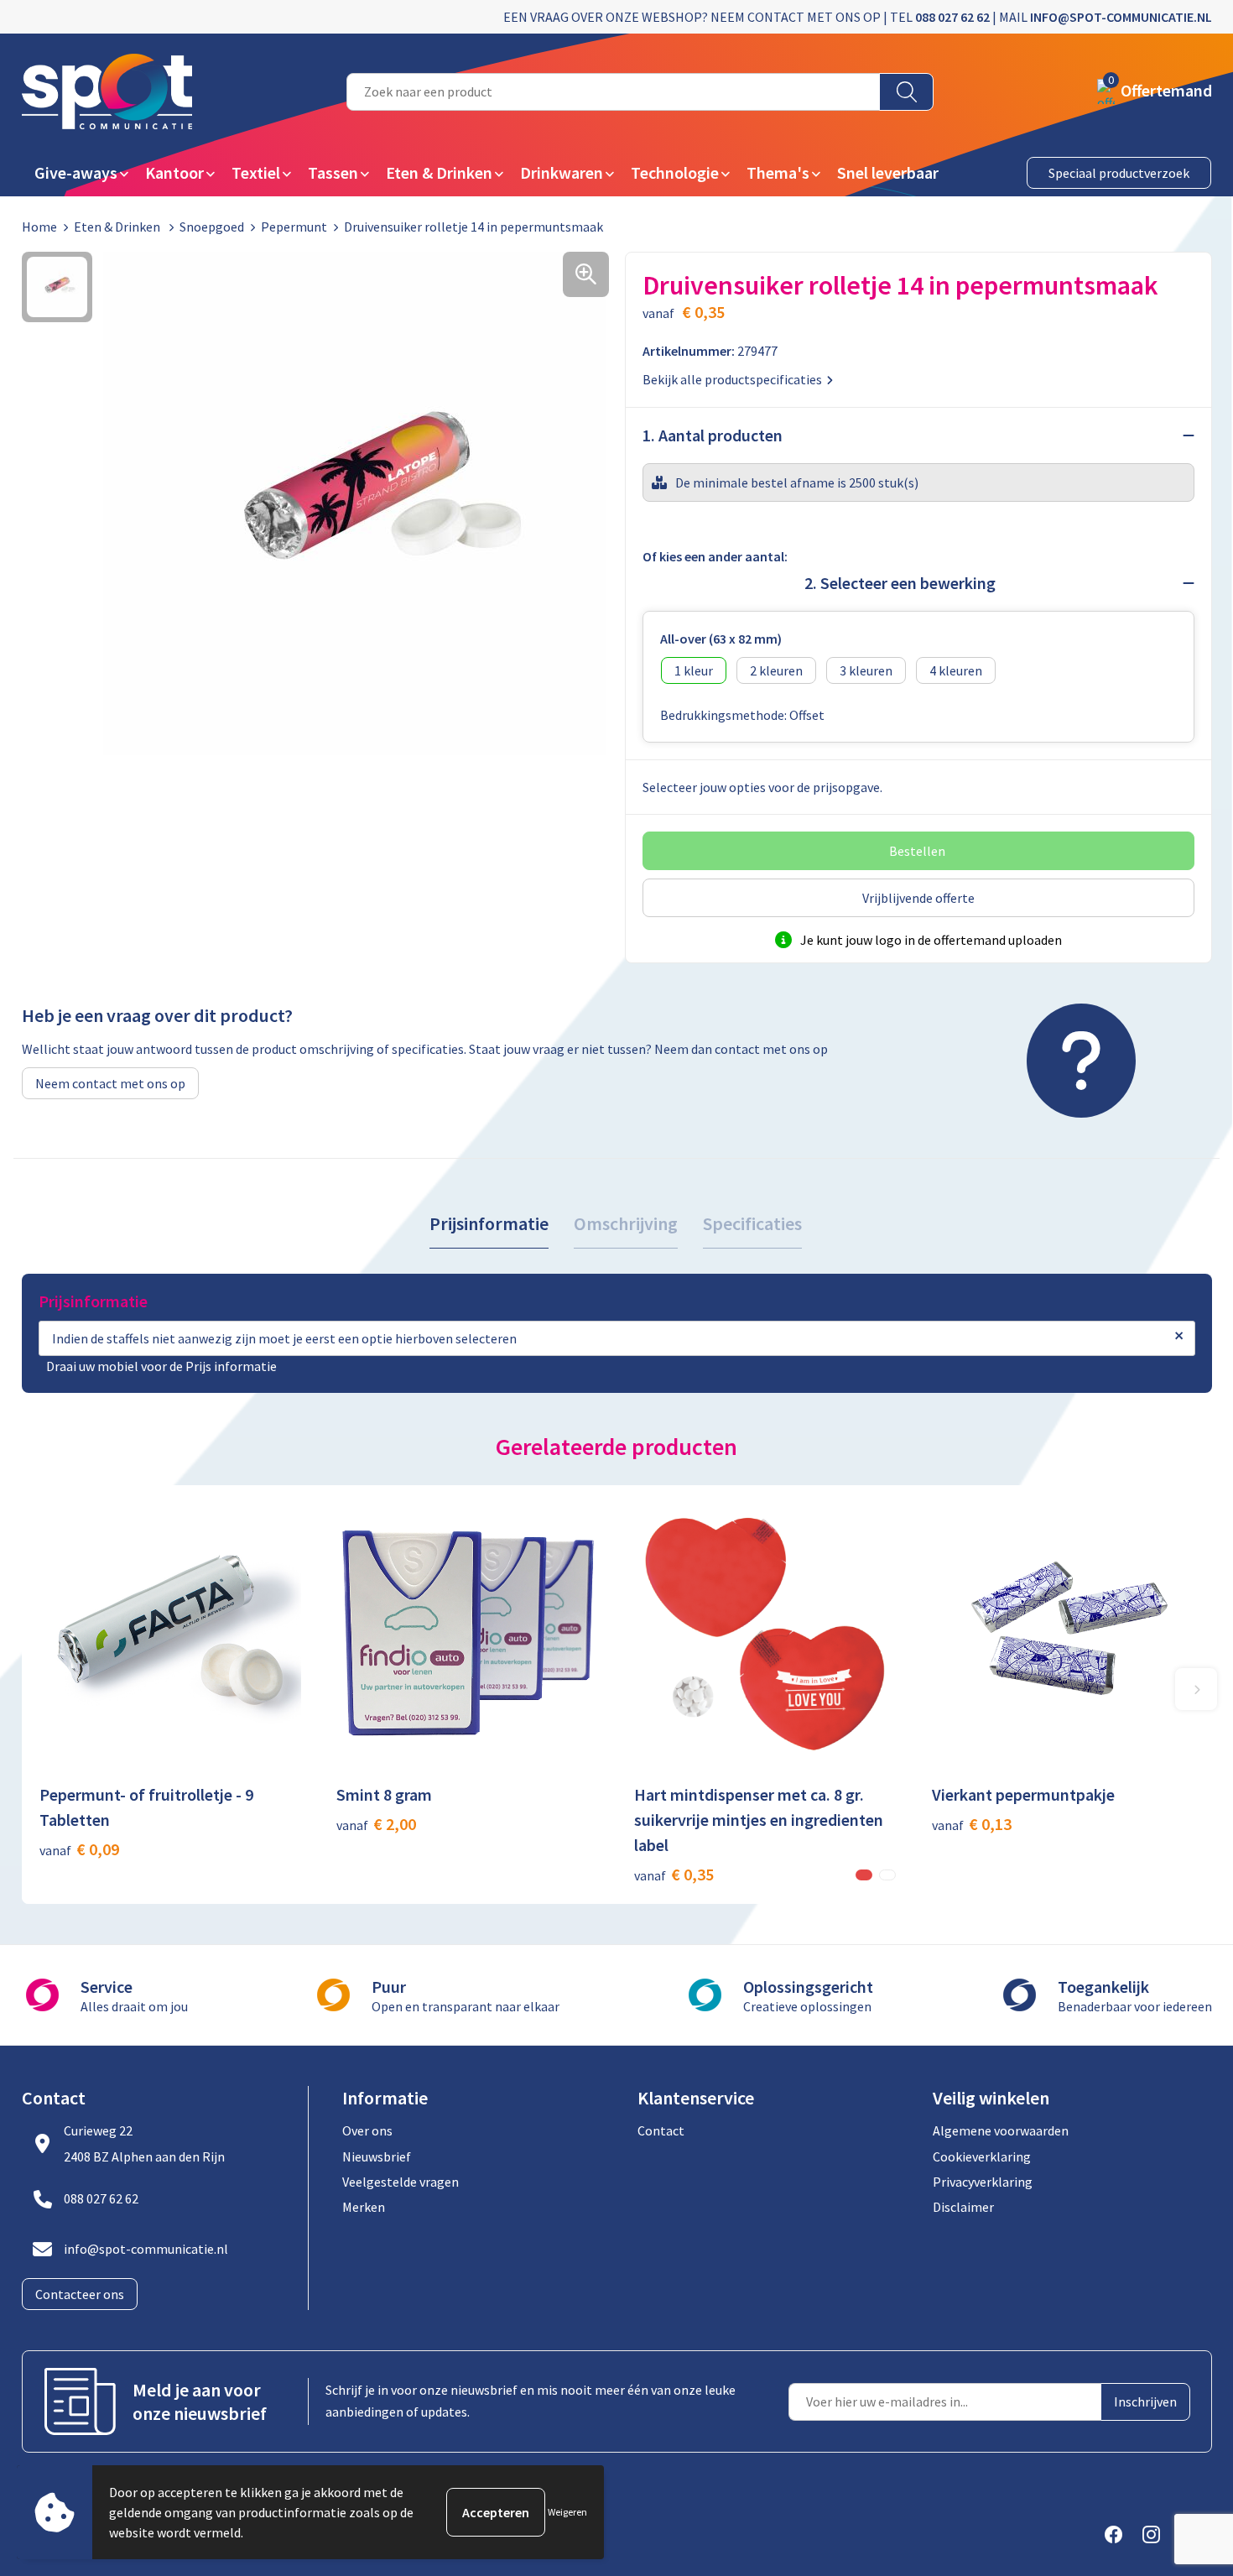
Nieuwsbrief (377, 2156)
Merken (364, 2207)
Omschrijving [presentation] (626, 1223)
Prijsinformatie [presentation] (489, 1223)
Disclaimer (963, 2207)
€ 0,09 (79, 1849)
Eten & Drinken (118, 227)
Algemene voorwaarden (1001, 2130)
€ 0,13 (972, 1824)
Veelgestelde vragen (401, 2182)
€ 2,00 (376, 1824)
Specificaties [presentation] (752, 1223)
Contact (661, 2130)
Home (39, 227)
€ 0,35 (674, 1874)
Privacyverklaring (983, 2182)
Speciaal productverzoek (1119, 173)
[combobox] (613, 92)
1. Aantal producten (713, 435)
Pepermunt (294, 227)
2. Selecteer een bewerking (900, 583)
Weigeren (567, 2512)
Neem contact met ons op (110, 1083)
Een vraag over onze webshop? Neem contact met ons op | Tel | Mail (858, 17)
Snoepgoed (212, 227)
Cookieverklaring (982, 2156)
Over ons (367, 2130)
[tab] (489, 1224)
